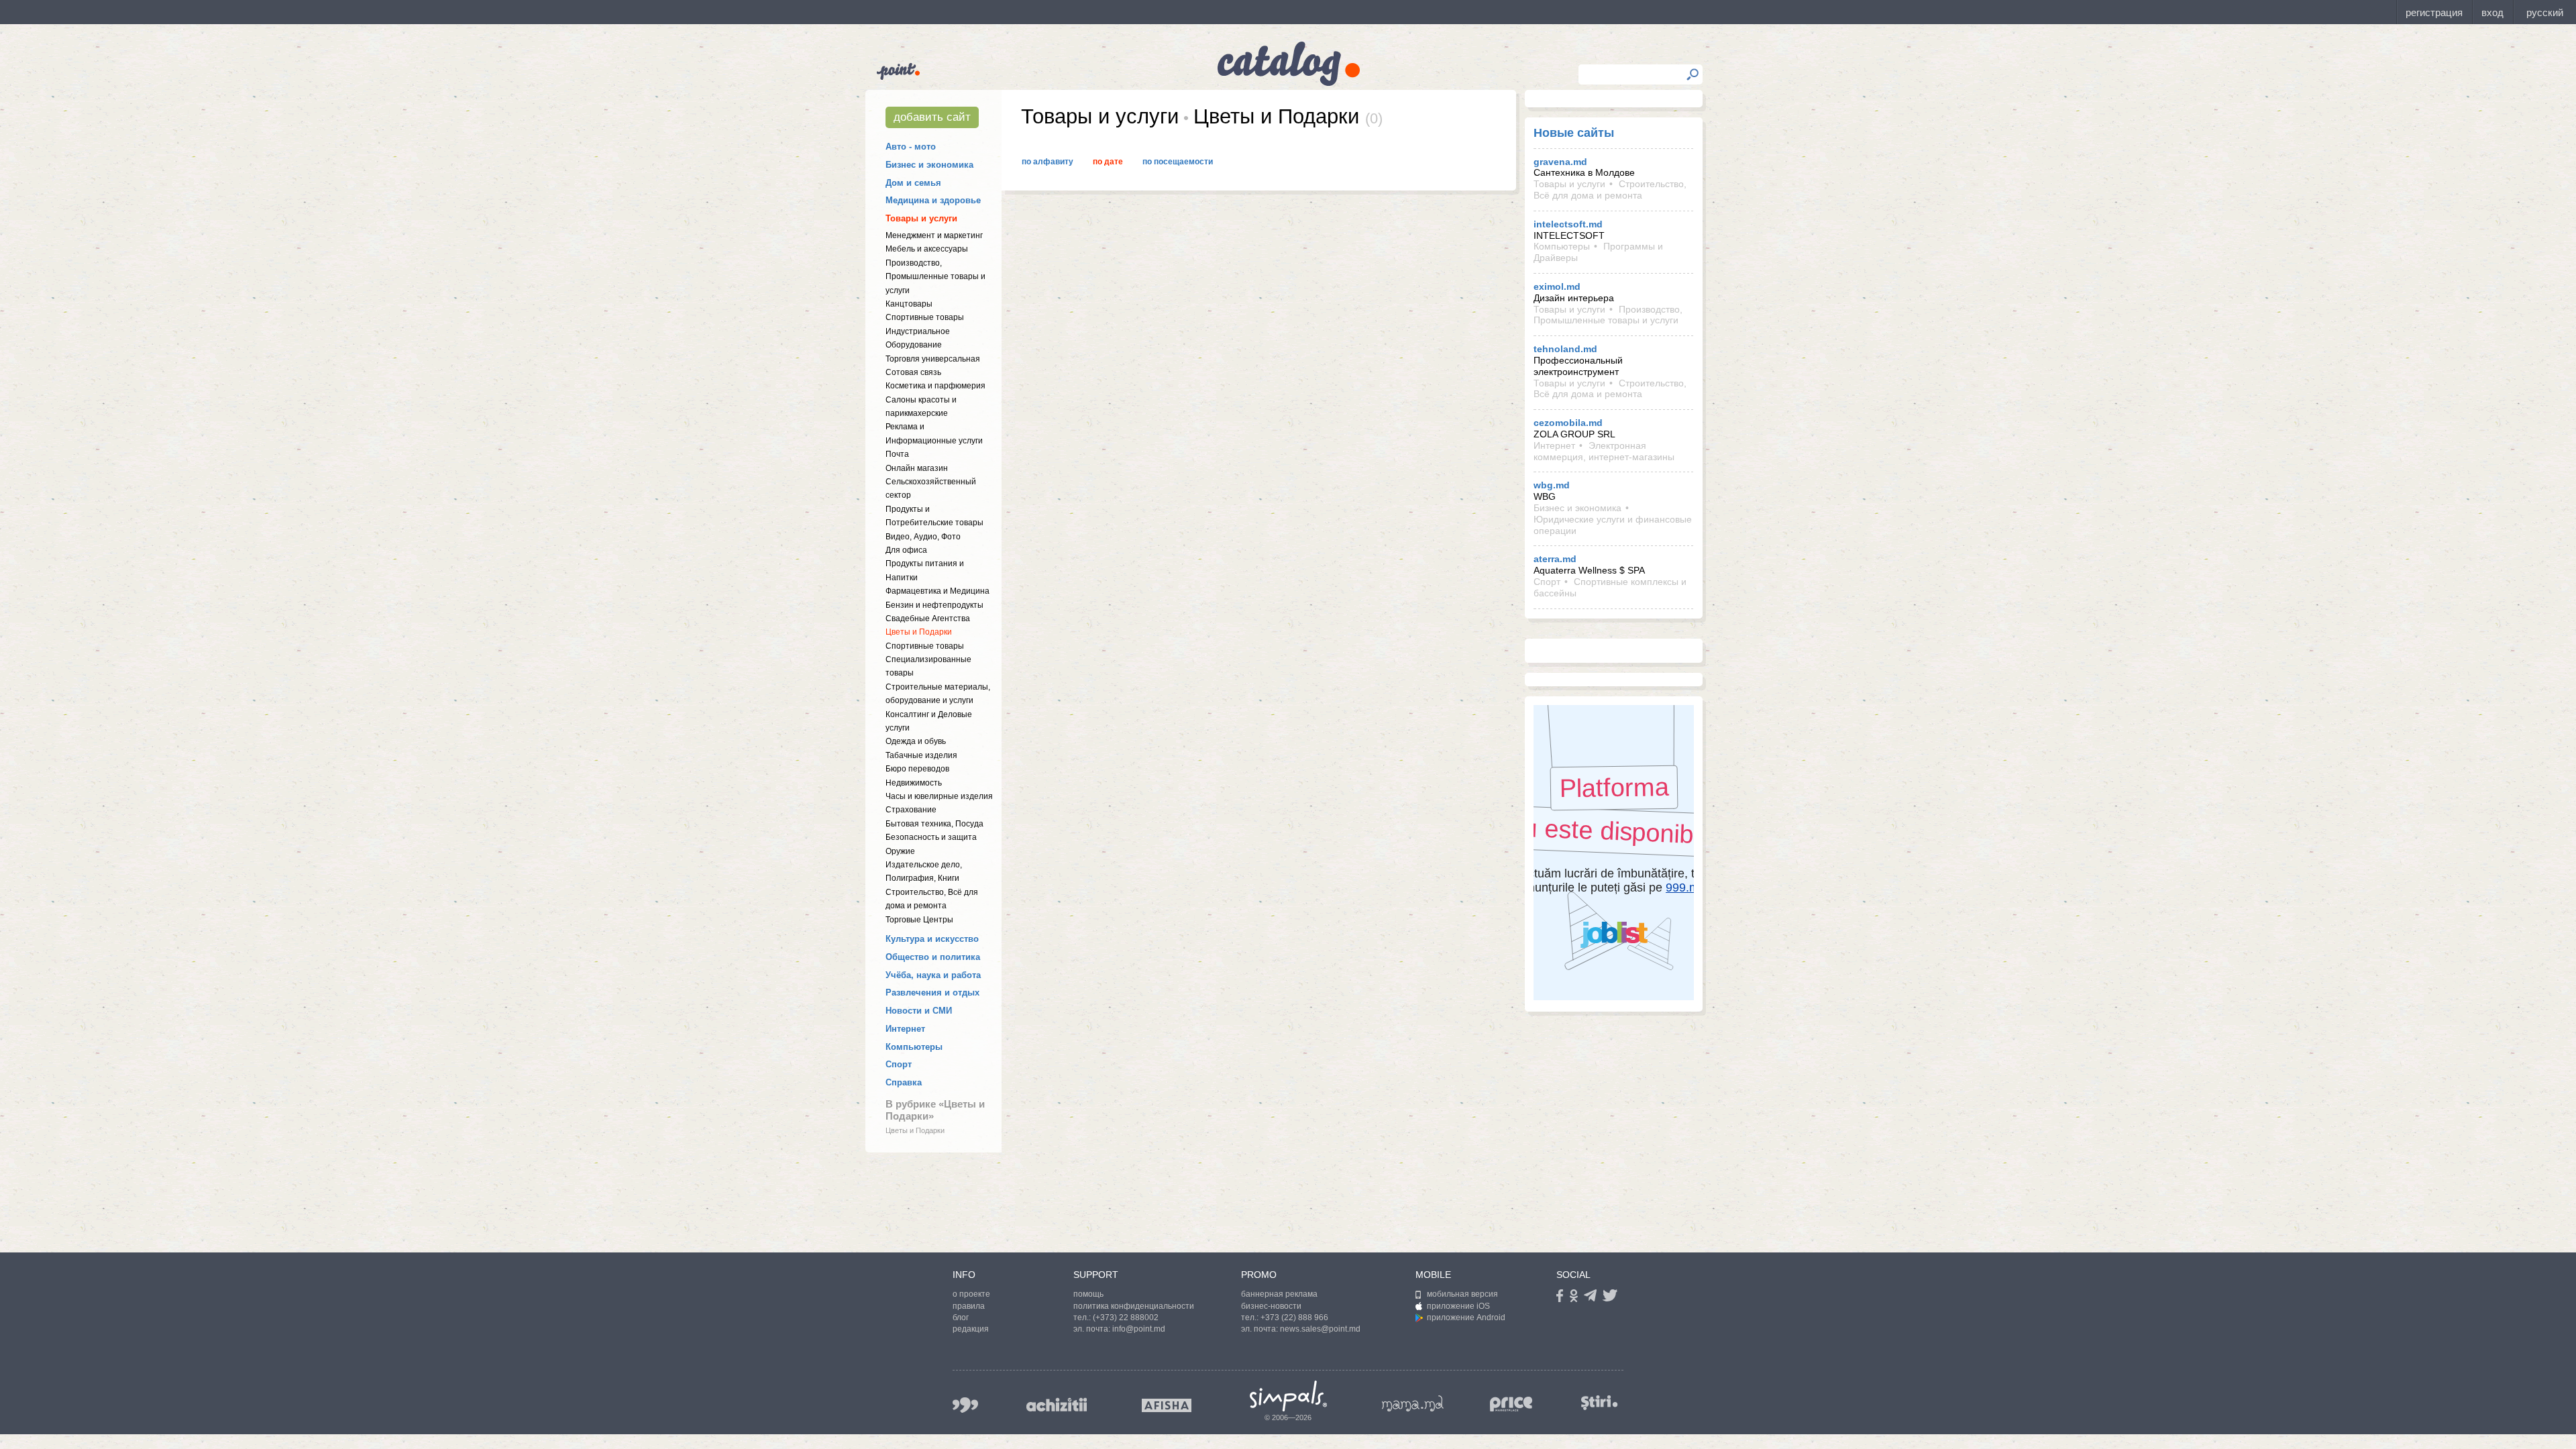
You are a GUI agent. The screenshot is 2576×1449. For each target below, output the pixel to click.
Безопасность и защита (931, 837)
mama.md (1413, 1403)
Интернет (905, 1029)
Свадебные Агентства (928, 619)
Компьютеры (914, 1047)
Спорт (899, 1064)
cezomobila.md (1568, 423)
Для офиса (906, 550)
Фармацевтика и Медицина (937, 591)
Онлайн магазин (917, 468)
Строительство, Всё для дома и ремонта (1610, 190)
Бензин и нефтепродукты (934, 605)
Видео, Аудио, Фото (923, 537)
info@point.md (1139, 1329)
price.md (1511, 1404)
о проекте (971, 1294)
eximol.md (1557, 286)
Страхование (911, 810)
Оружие (900, 851)
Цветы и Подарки (919, 632)
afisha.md (1167, 1405)
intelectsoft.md (1568, 224)
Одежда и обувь (916, 741)
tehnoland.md (1565, 349)
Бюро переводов (917, 769)
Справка (904, 1082)
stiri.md (1599, 1402)
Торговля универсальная (933, 359)
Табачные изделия (921, 755)
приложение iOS (1458, 1306)
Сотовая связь (913, 372)
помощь (1088, 1294)
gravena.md (1560, 162)
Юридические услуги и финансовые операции (1613, 525)
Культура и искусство (932, 939)
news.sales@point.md (1320, 1329)
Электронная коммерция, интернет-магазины (1604, 451)
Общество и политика (933, 957)
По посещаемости (1178, 162)
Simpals (1288, 1396)
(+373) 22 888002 (1126, 1318)
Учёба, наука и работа (933, 975)
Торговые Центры (919, 920)
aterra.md (1555, 559)
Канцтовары (909, 304)
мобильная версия (1462, 1294)
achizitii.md (1057, 1405)
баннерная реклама (1279, 1294)
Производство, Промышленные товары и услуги (935, 277)
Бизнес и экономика (929, 165)
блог (961, 1318)
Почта (897, 454)
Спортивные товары (925, 317)
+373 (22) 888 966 (1294, 1318)
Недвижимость (914, 783)
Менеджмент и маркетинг (934, 235)
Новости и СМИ (919, 1011)
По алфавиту (1048, 162)
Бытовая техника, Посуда (934, 824)
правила (969, 1306)
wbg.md (1552, 485)
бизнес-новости (1271, 1306)
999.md (965, 1405)
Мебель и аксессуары (927, 249)
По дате (1108, 162)
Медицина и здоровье (933, 200)
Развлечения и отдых (932, 992)
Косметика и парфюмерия (935, 386)
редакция (971, 1329)
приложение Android (1466, 1318)
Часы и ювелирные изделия (939, 796)
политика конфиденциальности (1134, 1306)
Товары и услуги (921, 218)
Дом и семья (913, 183)
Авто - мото (911, 147)
